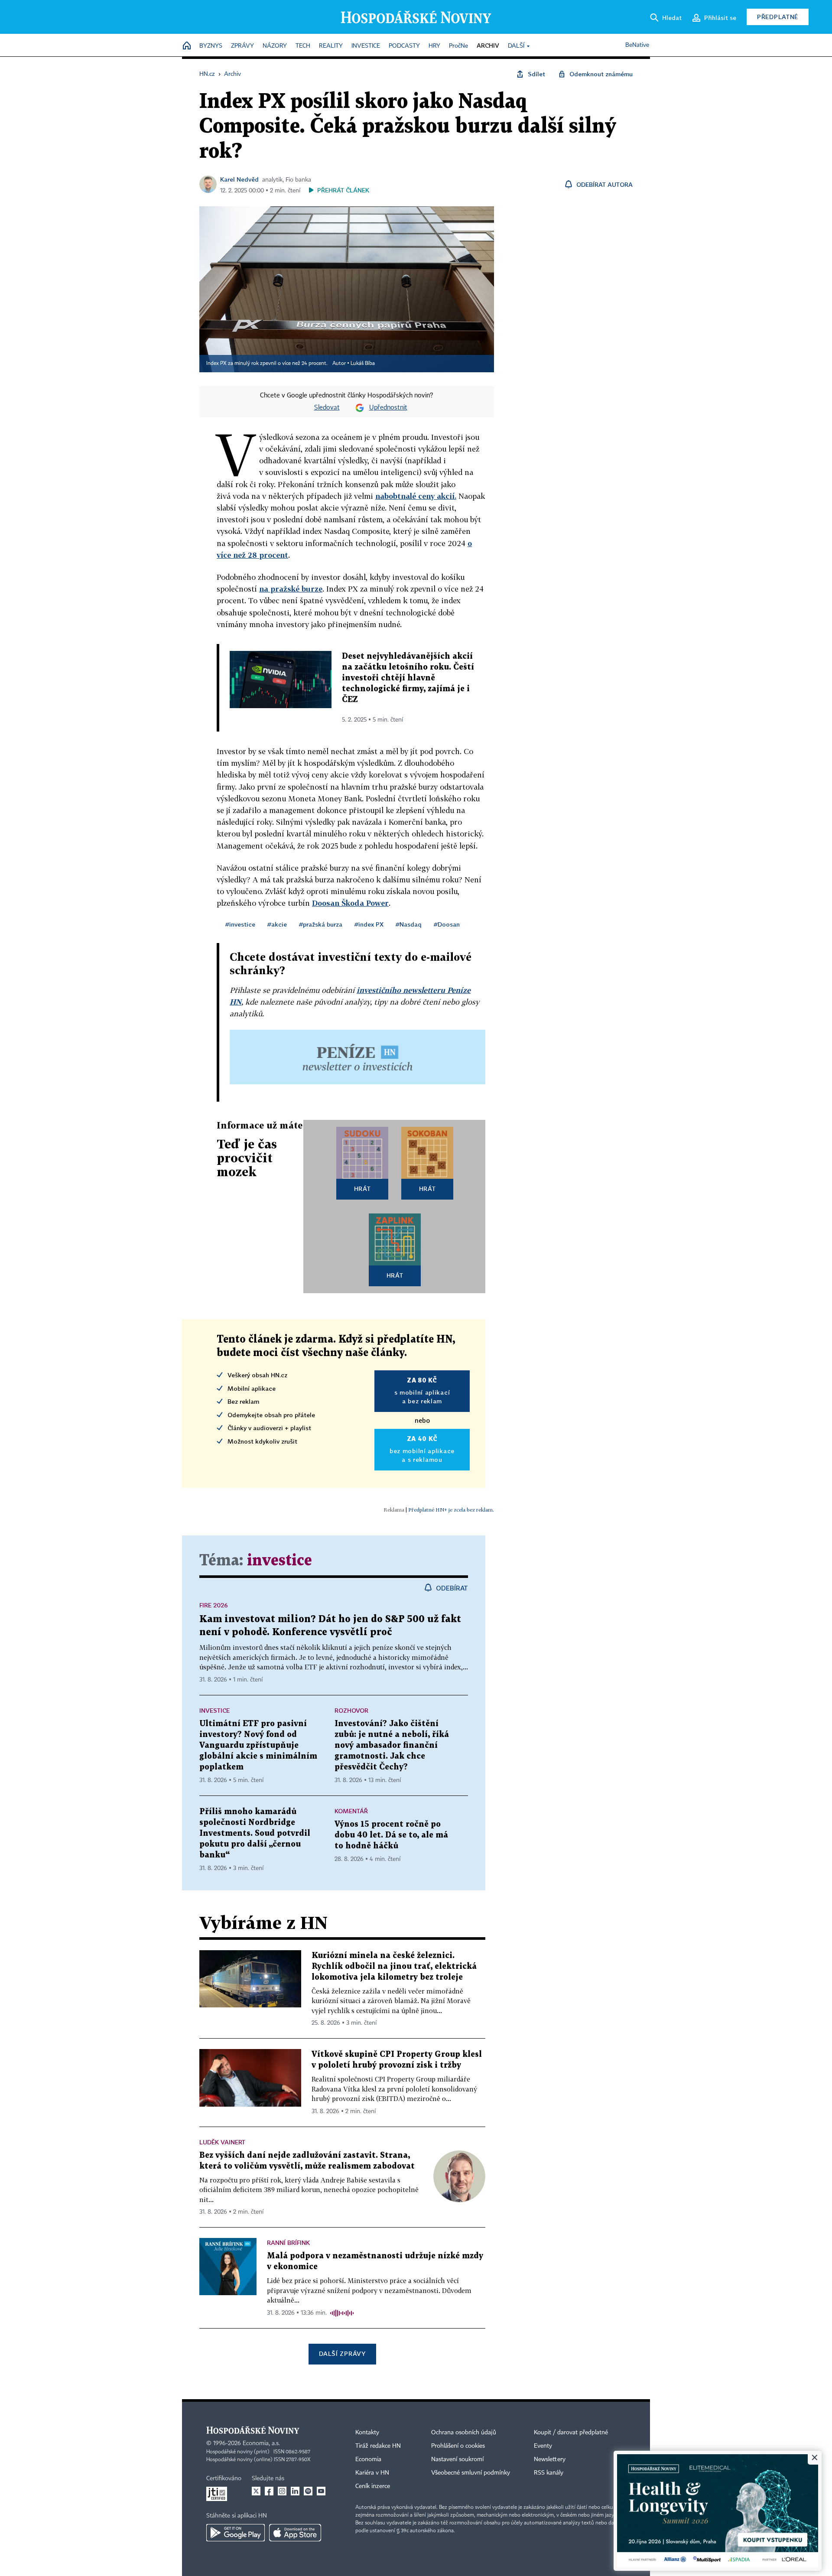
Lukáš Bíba (363, 364)
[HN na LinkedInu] (295, 2491)
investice (279, 1561)
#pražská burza (321, 924)
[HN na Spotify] (308, 2491)
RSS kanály (549, 2473)
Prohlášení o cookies (458, 2446)
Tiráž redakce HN (378, 2446)
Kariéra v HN (372, 2473)
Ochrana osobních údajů (464, 2433)
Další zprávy (342, 2353)
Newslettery (550, 2459)
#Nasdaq (409, 924)
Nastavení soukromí (457, 2459)
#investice (240, 924)
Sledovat (327, 408)
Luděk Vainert (222, 2142)
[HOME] (187, 46)
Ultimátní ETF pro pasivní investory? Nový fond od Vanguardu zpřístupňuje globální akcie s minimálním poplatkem (258, 1745)
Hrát (362, 1189)
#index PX (369, 924)
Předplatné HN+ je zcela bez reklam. (451, 1510)
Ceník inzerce (373, 2486)
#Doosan (447, 924)
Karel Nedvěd (239, 179)
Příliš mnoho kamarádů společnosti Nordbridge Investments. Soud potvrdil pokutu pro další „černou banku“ (255, 1833)
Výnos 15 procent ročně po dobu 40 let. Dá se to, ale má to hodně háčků (391, 1835)
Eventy (543, 2446)
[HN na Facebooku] (269, 2491)
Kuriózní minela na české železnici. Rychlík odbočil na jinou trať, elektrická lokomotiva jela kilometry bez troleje (394, 1966)
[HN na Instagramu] (282, 2491)
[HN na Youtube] (321, 2491)
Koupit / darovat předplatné (571, 2433)
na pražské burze (291, 589)
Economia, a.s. (261, 2443)
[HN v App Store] (295, 2533)
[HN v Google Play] (236, 2533)
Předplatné (778, 17)
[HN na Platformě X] (256, 2491)
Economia (368, 2459)
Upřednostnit (388, 408)
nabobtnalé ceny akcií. (416, 496)
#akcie (277, 924)
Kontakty (367, 2433)
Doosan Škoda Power (350, 903)
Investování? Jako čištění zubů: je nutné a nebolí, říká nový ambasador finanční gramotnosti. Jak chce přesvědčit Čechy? (392, 1745)
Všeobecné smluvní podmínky (471, 2473)
